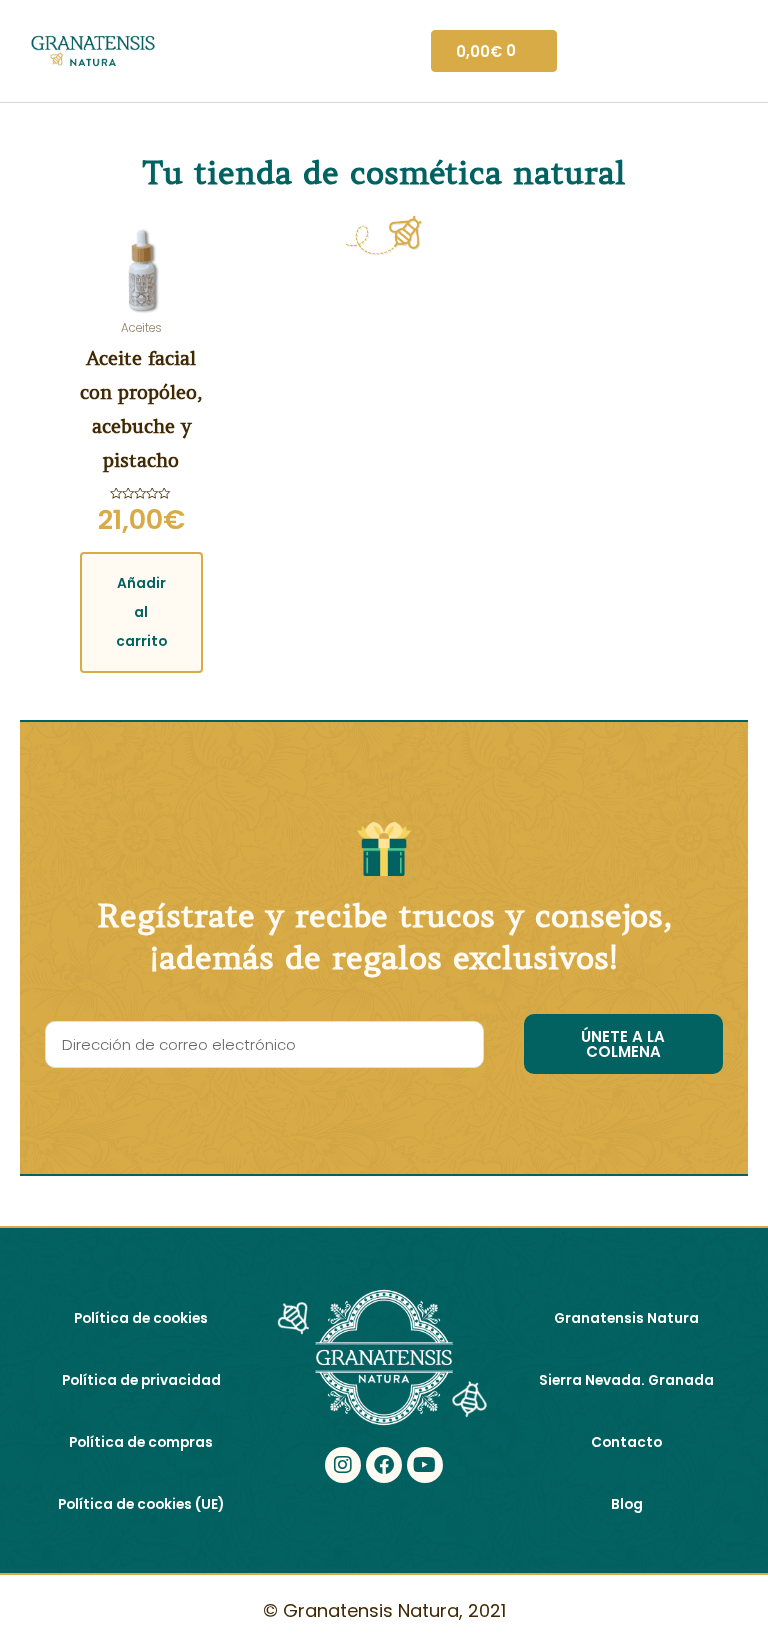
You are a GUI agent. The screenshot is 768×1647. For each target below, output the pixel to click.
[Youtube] (425, 1465)
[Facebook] (384, 1465)
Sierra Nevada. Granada (626, 1380)
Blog (627, 1504)
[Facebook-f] (384, 1523)
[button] (397, 51)
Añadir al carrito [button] (141, 612)
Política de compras (141, 1442)
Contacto (626, 1442)
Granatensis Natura (626, 1318)
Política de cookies (141, 1318)
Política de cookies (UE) (141, 1504)
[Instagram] (343, 1465)
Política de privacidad (141, 1380)
